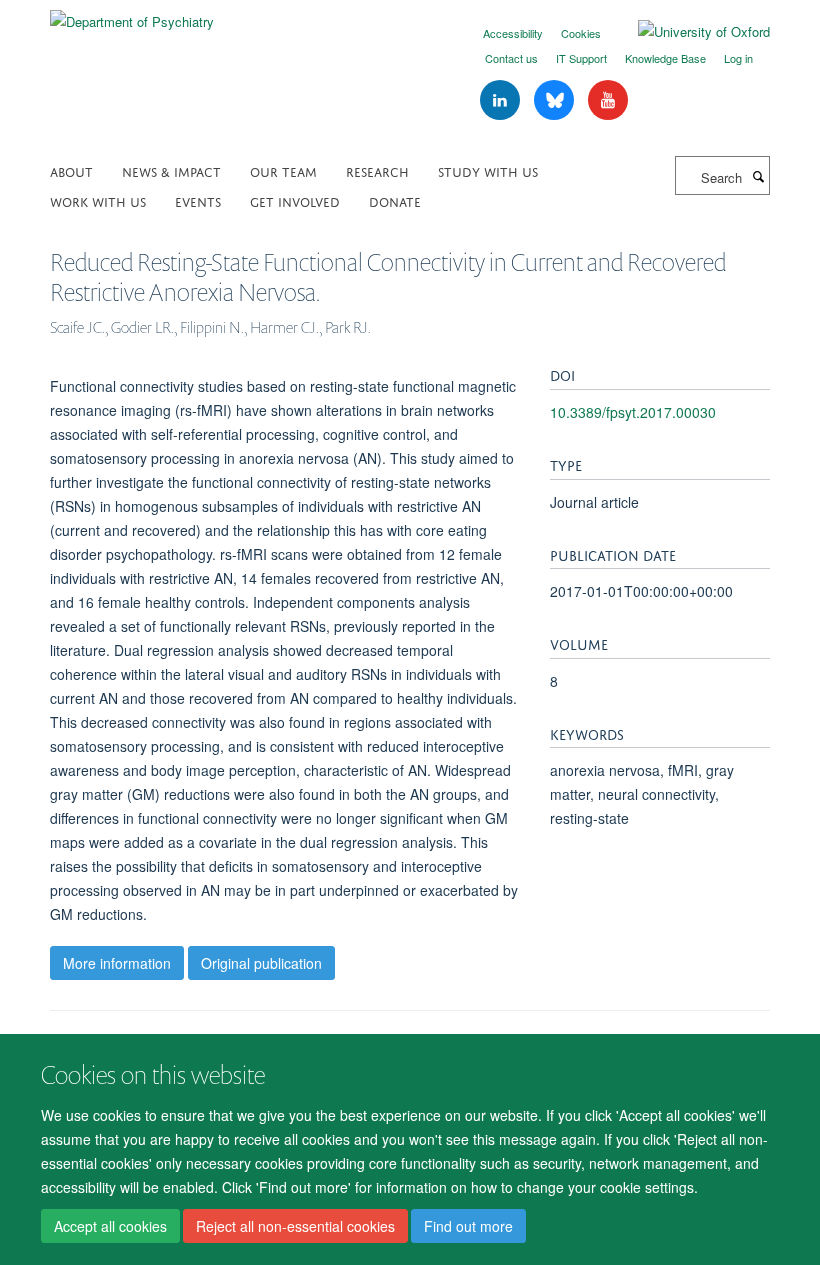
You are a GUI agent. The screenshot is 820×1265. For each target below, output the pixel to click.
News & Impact (171, 170)
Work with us (98, 200)
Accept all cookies (110, 1226)
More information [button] (117, 963)
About (71, 170)
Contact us (511, 58)
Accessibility (513, 33)
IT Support (581, 58)
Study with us (488, 170)
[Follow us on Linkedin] (502, 100)
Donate (395, 200)
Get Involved (295, 200)
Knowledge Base (665, 58)
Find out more (468, 1226)
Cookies (581, 33)
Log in (738, 58)
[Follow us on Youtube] (608, 100)
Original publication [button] (261, 963)
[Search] (758, 176)
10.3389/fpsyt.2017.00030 (633, 412)
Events (198, 200)
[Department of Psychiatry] (132, 14)
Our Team (283, 170)
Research (377, 170)
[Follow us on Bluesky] (556, 100)
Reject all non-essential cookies (295, 1226)
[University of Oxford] (689, 32)
